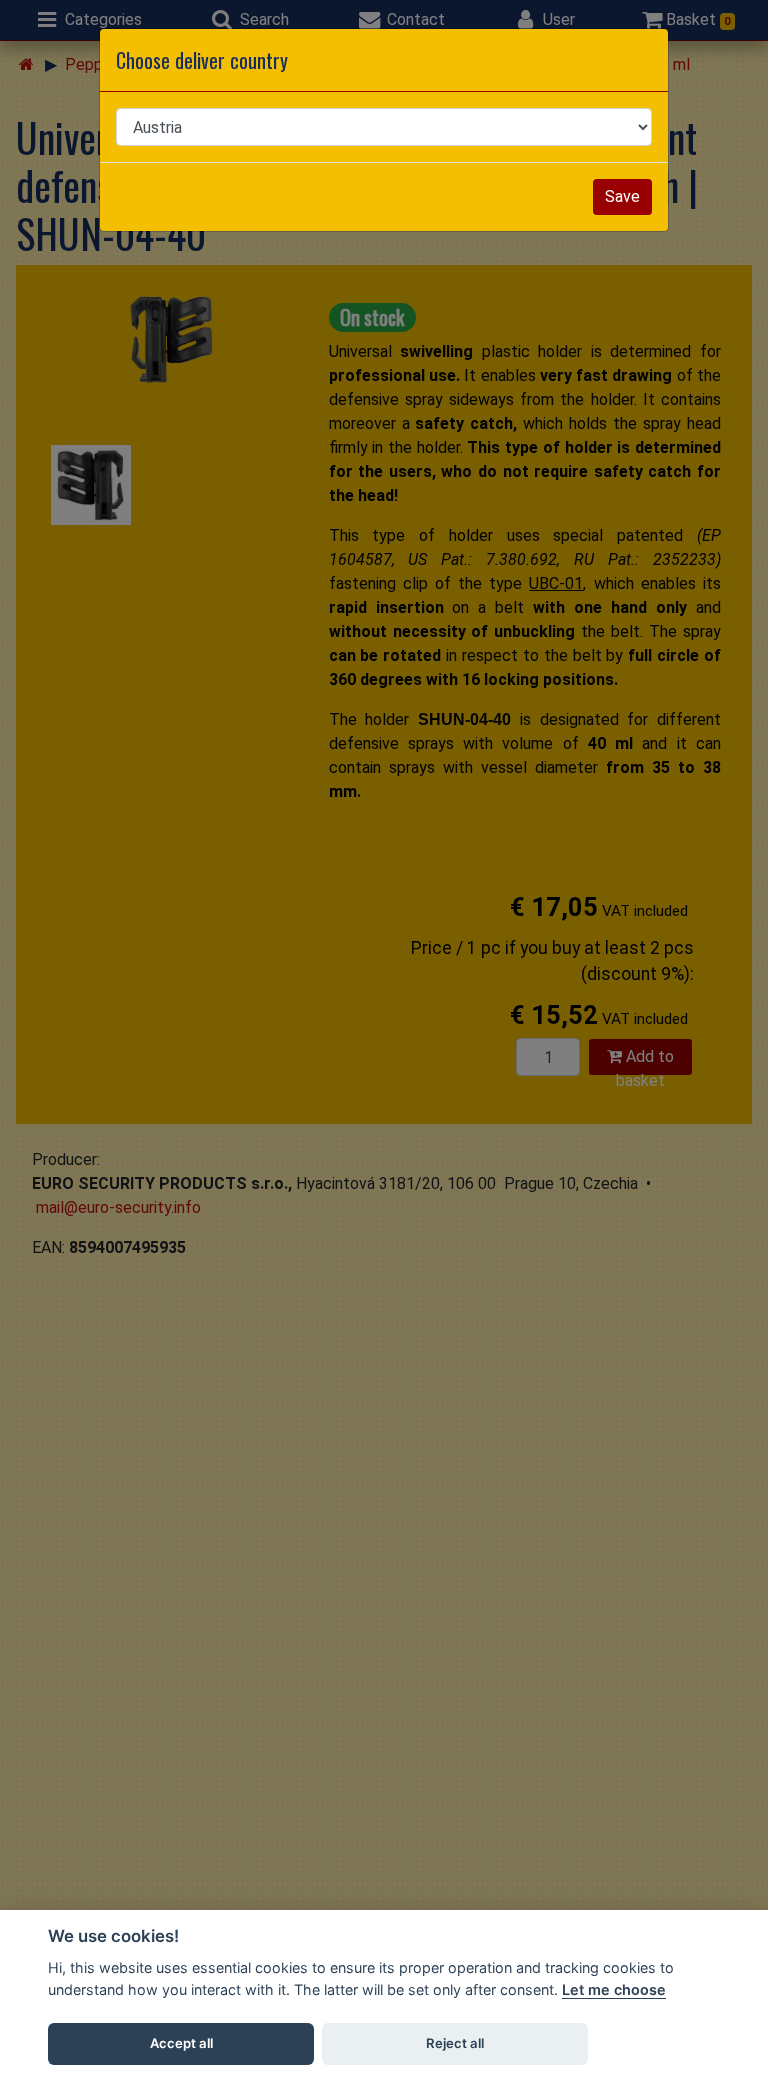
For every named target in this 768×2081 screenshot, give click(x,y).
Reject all (455, 2043)
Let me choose (614, 1989)
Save (622, 196)
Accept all (181, 2043)
